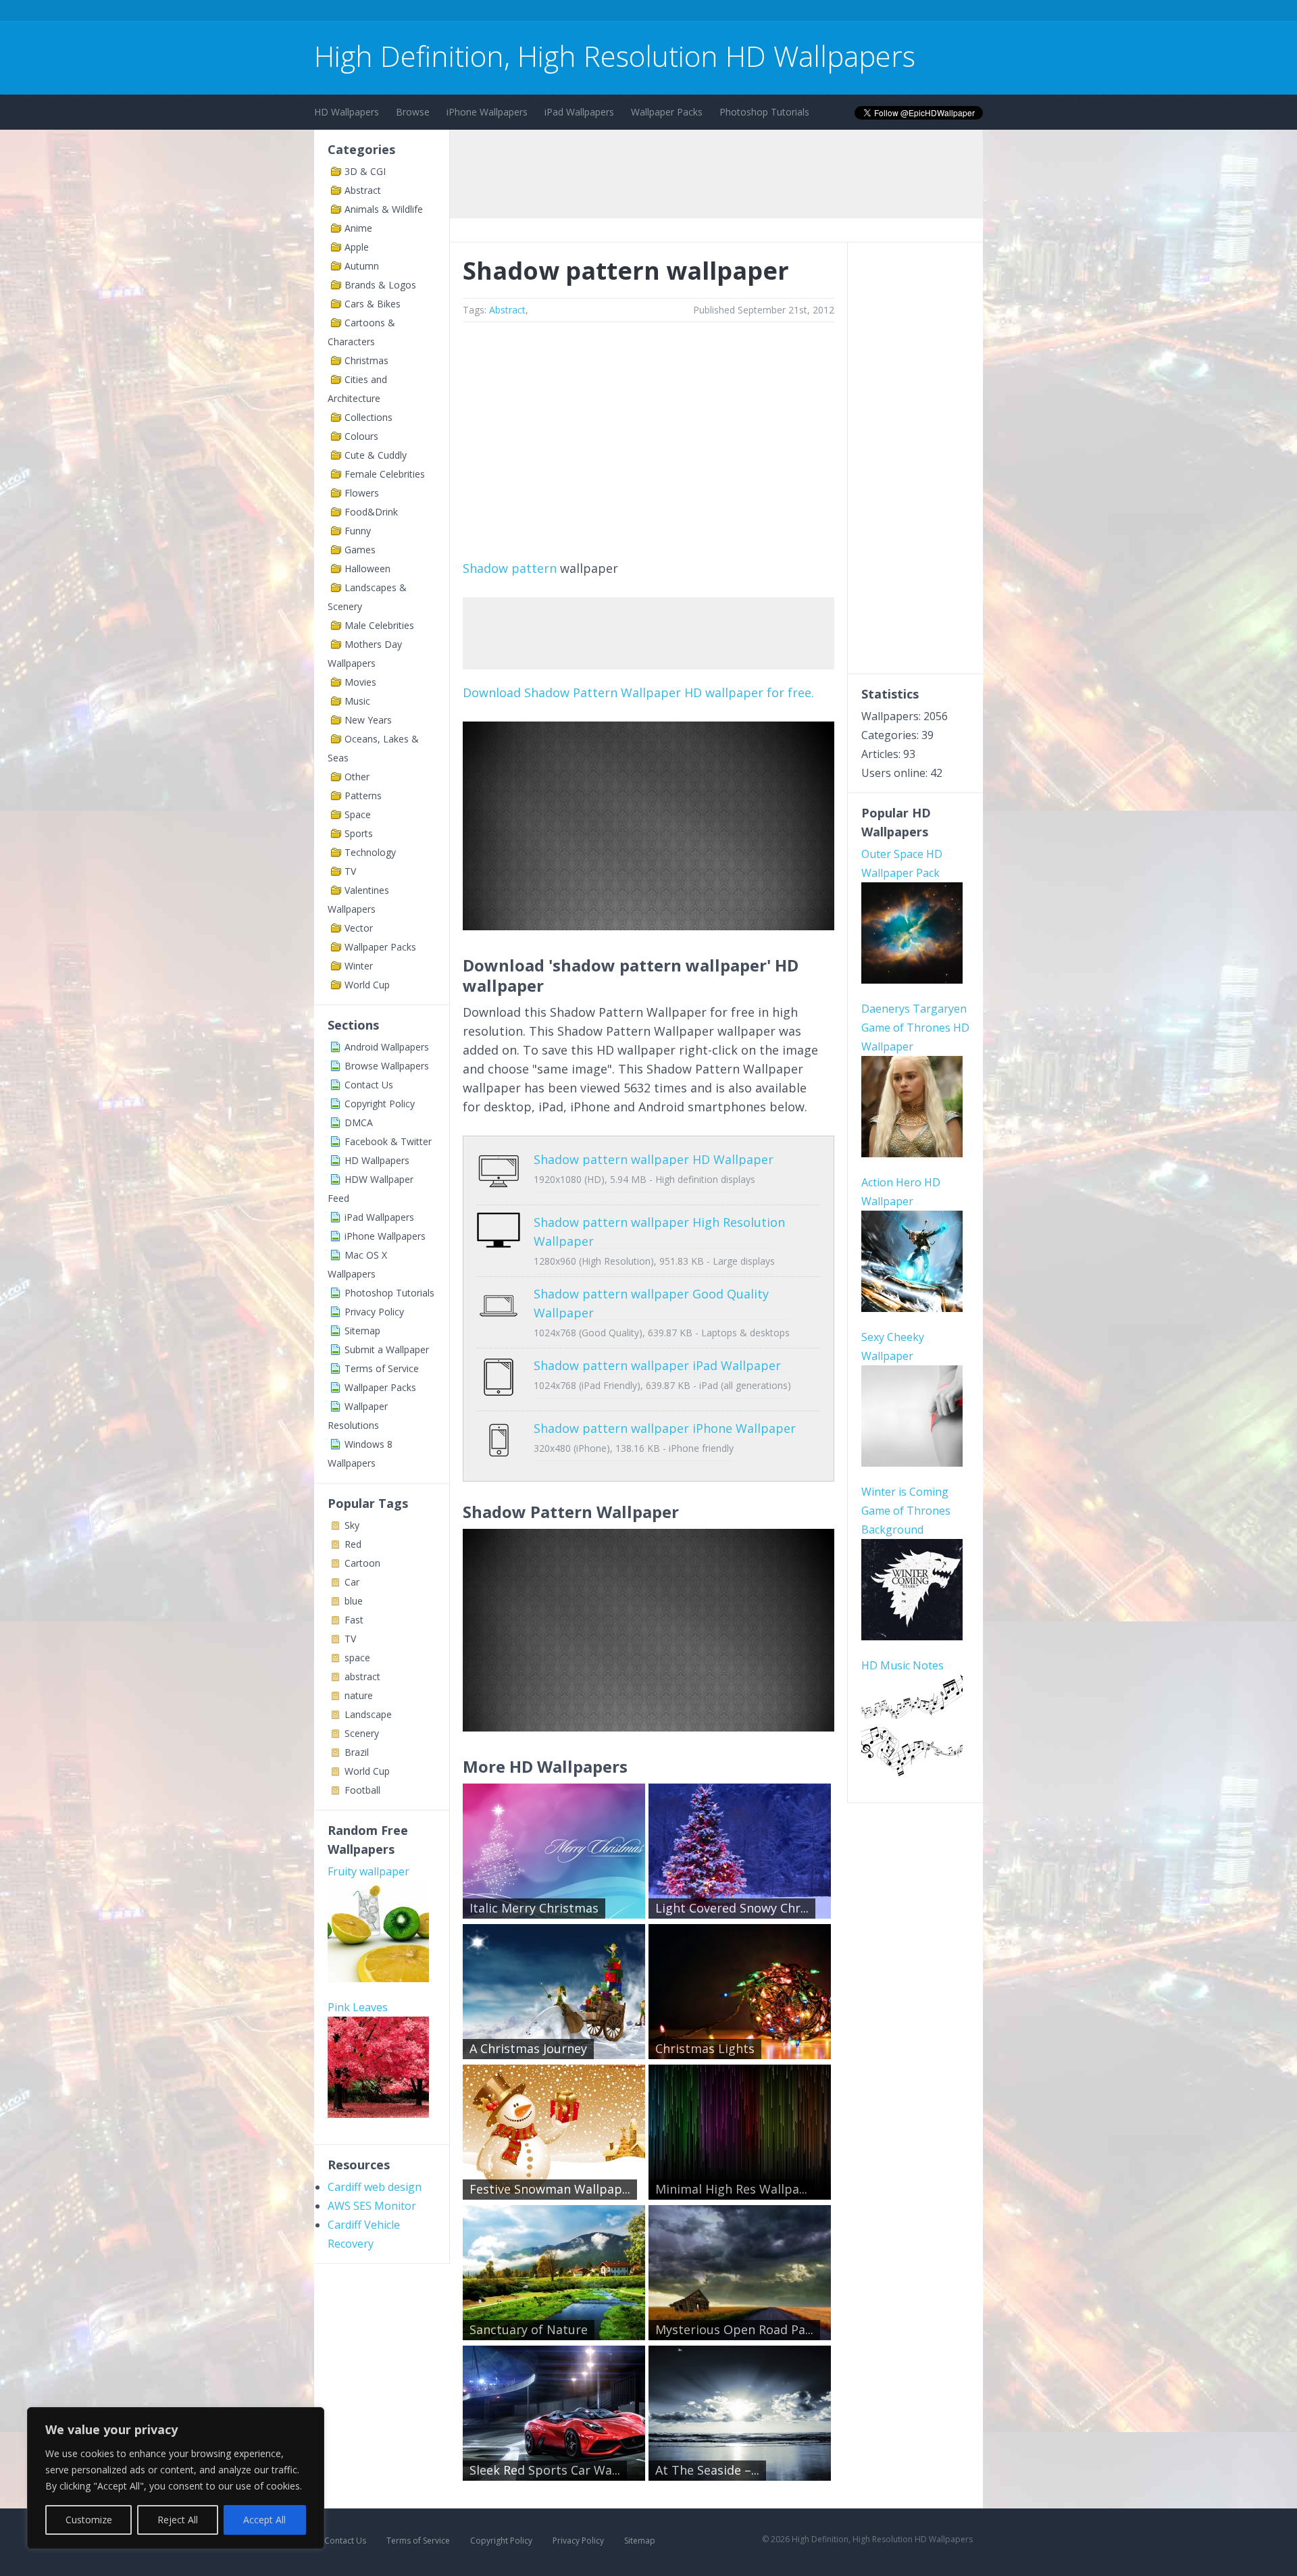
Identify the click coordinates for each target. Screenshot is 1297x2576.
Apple (357, 247)
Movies (360, 682)
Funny (358, 531)
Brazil (357, 1752)
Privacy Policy (374, 1312)
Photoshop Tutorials (764, 112)
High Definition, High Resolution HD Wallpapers (615, 56)
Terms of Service (382, 1368)
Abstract (363, 190)
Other (357, 777)
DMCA (359, 1122)
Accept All (264, 2520)
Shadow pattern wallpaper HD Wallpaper (654, 1159)
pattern (534, 568)
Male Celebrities (379, 625)
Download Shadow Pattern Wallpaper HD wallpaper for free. (638, 692)
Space (358, 814)
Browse (413, 112)
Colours (361, 436)
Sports (359, 833)
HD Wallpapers (347, 112)
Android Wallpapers (387, 1047)
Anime (358, 228)
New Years (368, 720)
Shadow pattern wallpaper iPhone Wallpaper (665, 1428)
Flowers (362, 493)
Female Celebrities (385, 474)
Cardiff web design (375, 2187)
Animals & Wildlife (384, 209)
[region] (176, 2478)
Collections (368, 417)
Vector (359, 928)
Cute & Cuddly (376, 455)
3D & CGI (365, 171)
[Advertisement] (560, 12)
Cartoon (362, 1563)
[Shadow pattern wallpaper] (648, 926)
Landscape (368, 1714)
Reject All (178, 2520)
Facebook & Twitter (388, 1141)
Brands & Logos (380, 285)
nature (359, 1695)
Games (360, 550)
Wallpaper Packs (667, 112)
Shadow (485, 568)
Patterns (363, 795)
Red (353, 1544)
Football (362, 1790)
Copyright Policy (380, 1104)
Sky (352, 1525)
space (357, 1658)
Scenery (362, 1733)
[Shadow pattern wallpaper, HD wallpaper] (648, 1727)
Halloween (367, 569)
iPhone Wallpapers (487, 112)
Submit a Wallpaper (387, 1349)
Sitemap (362, 1331)
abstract (362, 1676)
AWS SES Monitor (372, 2206)
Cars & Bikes (373, 304)
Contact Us (369, 1085)
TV (350, 871)
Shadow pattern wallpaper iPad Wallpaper (657, 1365)
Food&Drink (371, 512)
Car (352, 1582)
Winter (359, 966)
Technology (370, 852)
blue (354, 1601)
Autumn (362, 266)
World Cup (367, 985)
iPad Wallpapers (579, 112)
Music (357, 701)
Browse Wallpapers (387, 1066)
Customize (89, 2520)
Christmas (366, 360)
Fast (354, 1620)
